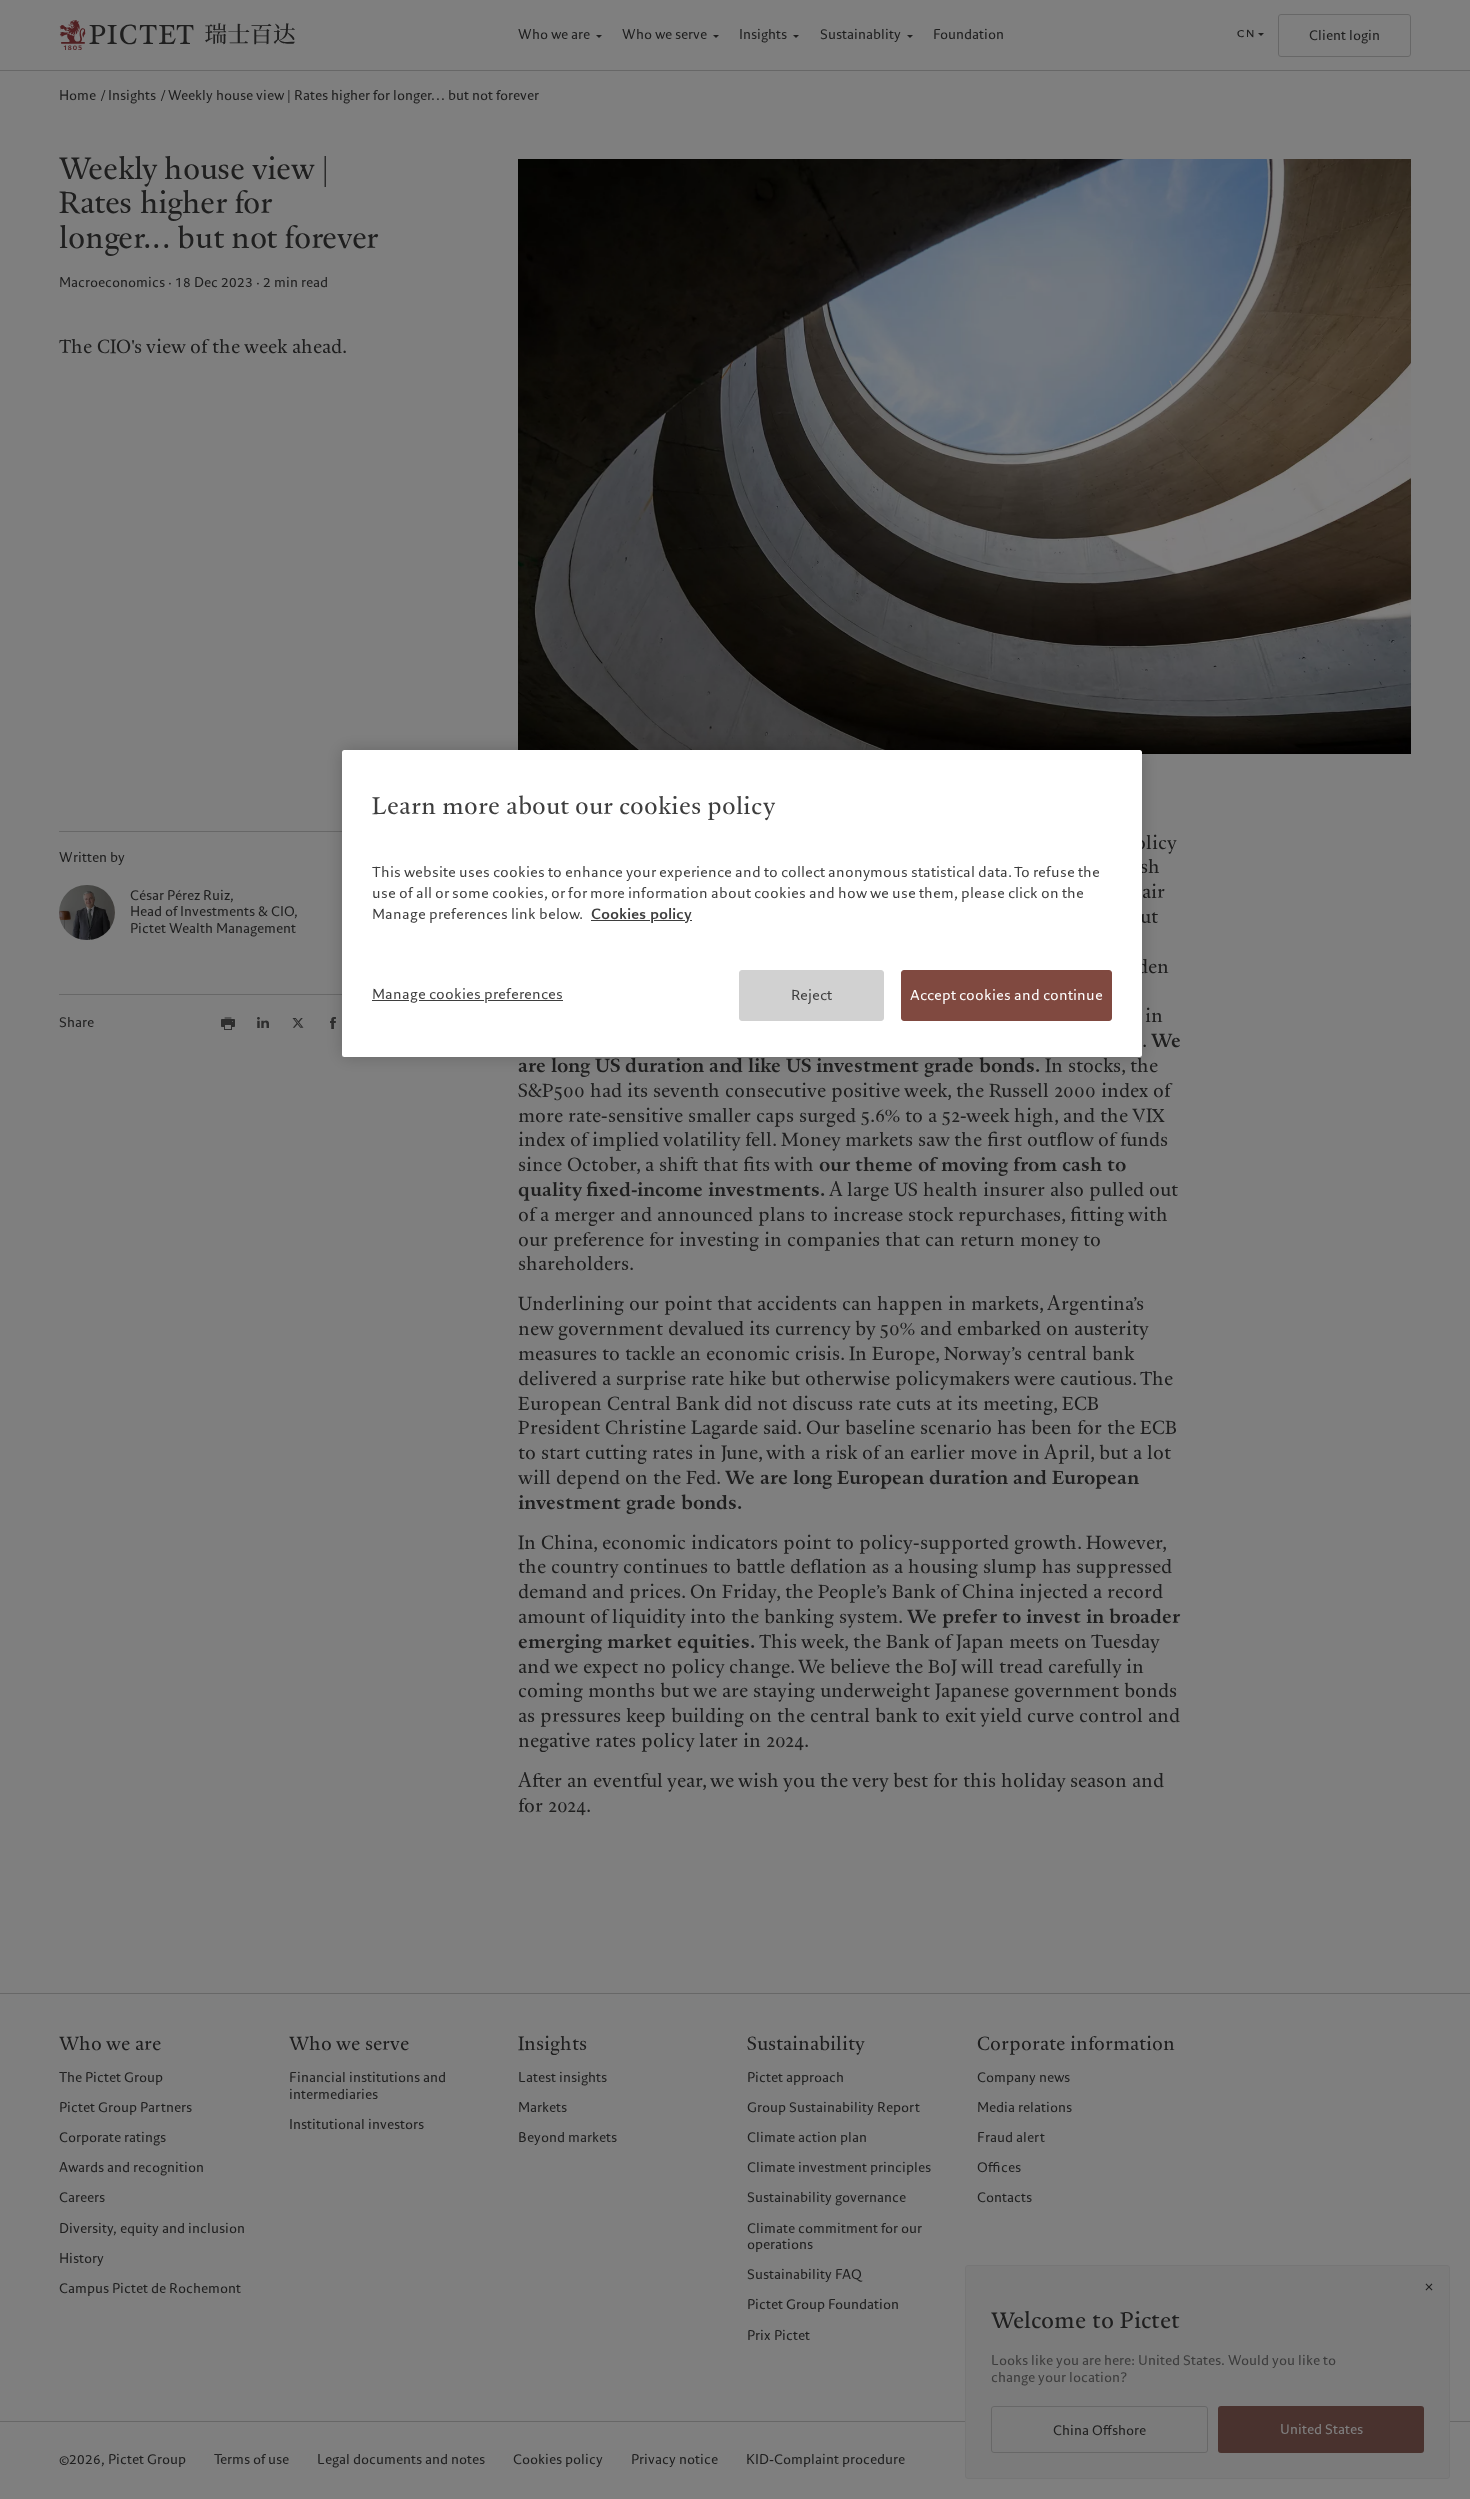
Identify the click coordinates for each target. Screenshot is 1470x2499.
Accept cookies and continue (1006, 995)
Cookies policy (641, 914)
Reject (811, 995)
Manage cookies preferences (467, 994)
